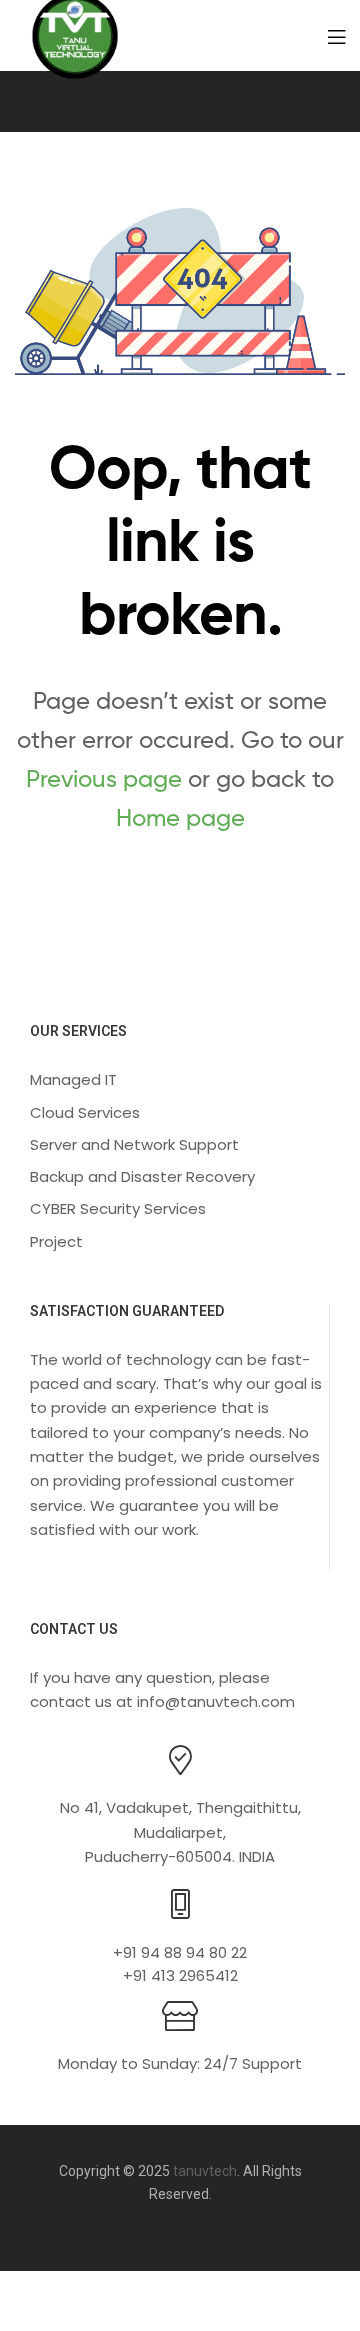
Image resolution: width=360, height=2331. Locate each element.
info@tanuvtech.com (216, 1701)
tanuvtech (205, 2171)
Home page (180, 817)
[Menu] (336, 35)
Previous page (104, 778)
